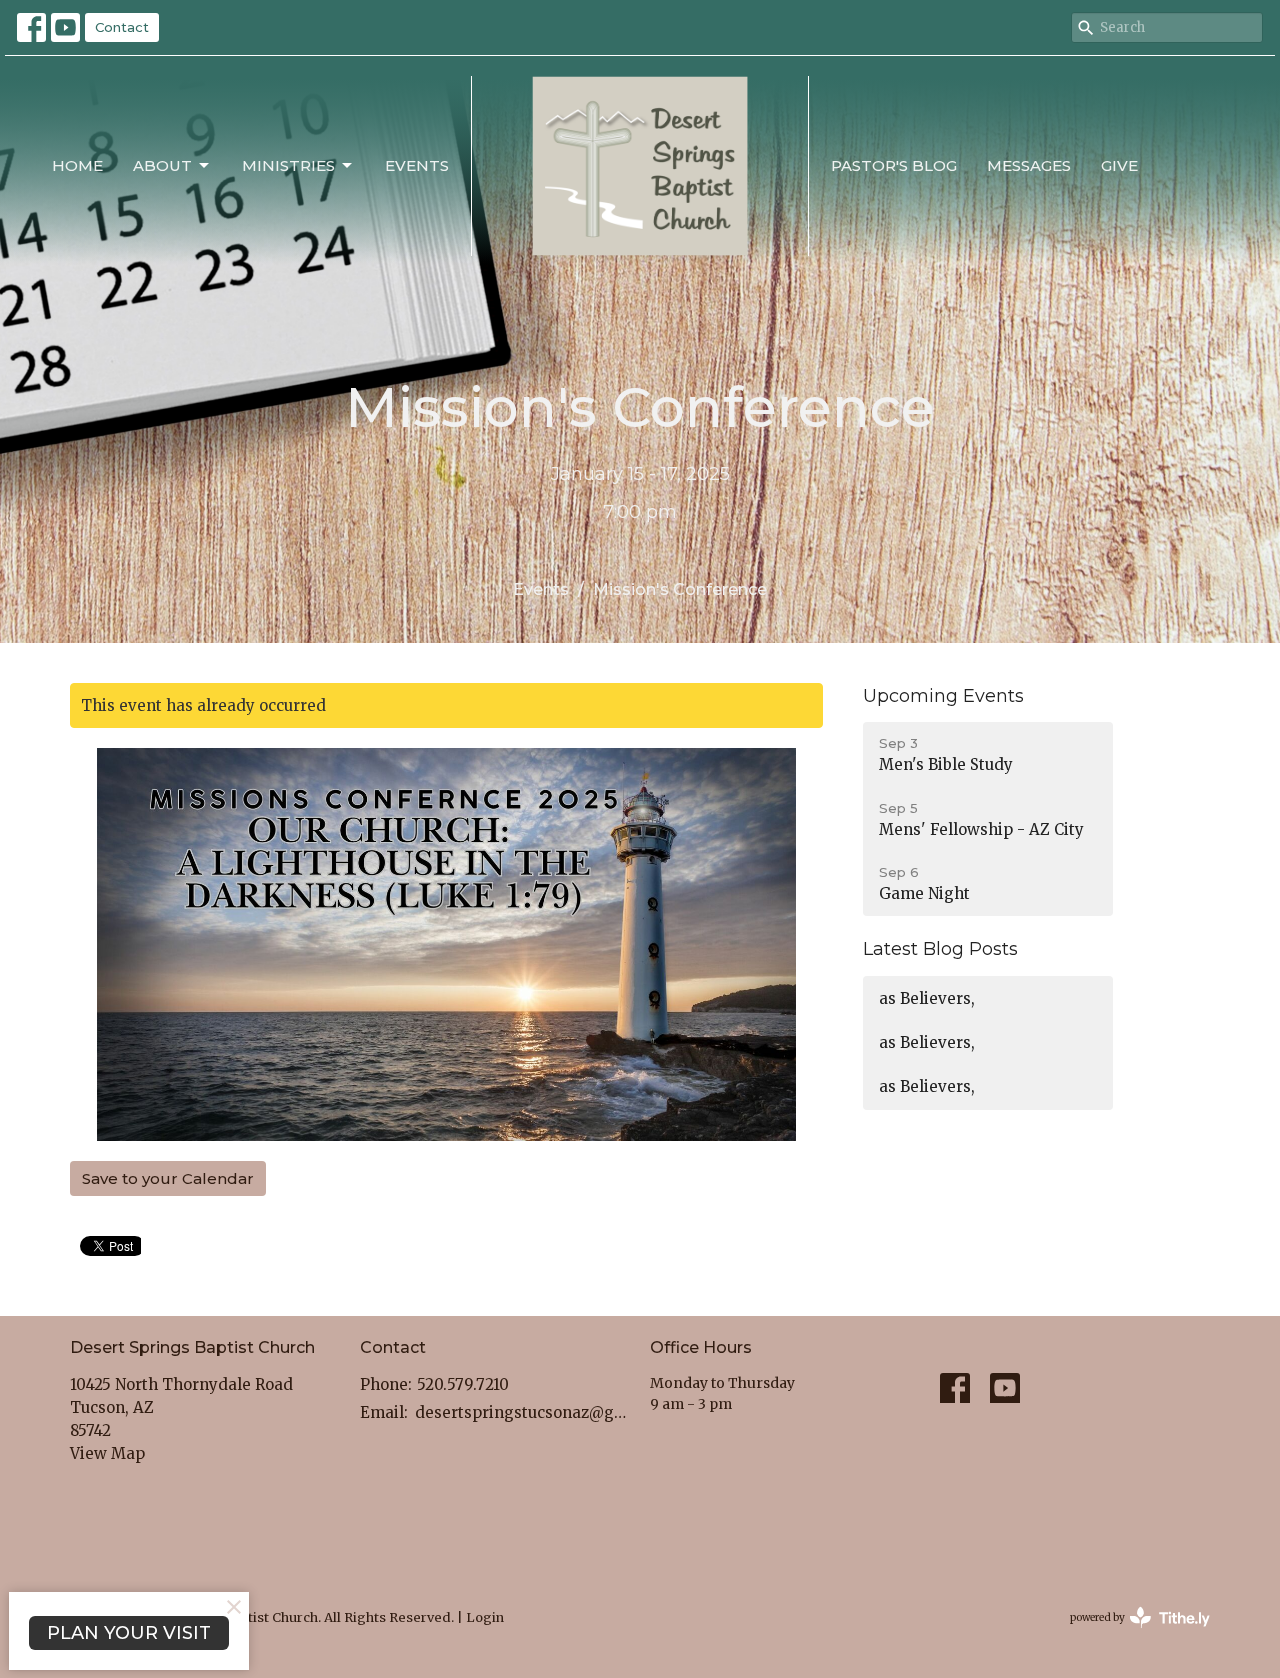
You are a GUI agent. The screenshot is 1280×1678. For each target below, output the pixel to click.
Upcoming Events (943, 696)
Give (1119, 165)
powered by (1130, 1634)
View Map (107, 1453)
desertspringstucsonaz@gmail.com (522, 1412)
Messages (1029, 165)
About (162, 165)
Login (485, 1617)
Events (417, 165)
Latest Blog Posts (940, 949)
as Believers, (927, 998)
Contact (122, 27)
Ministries (288, 165)
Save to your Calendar (168, 1178)
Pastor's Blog (894, 165)
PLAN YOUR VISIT (129, 1633)
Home (77, 165)
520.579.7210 (463, 1384)
